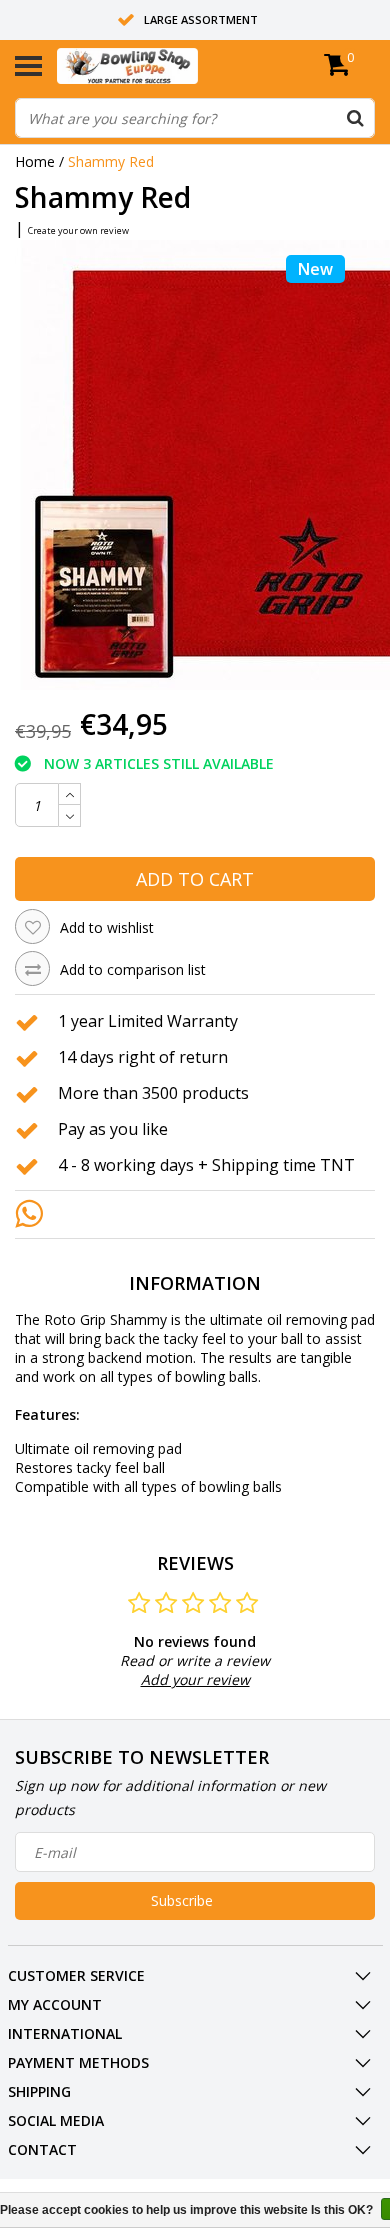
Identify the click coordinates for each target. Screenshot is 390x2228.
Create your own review (78, 230)
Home (35, 161)
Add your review (195, 1679)
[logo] (158, 66)
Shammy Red (111, 161)
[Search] (355, 118)
